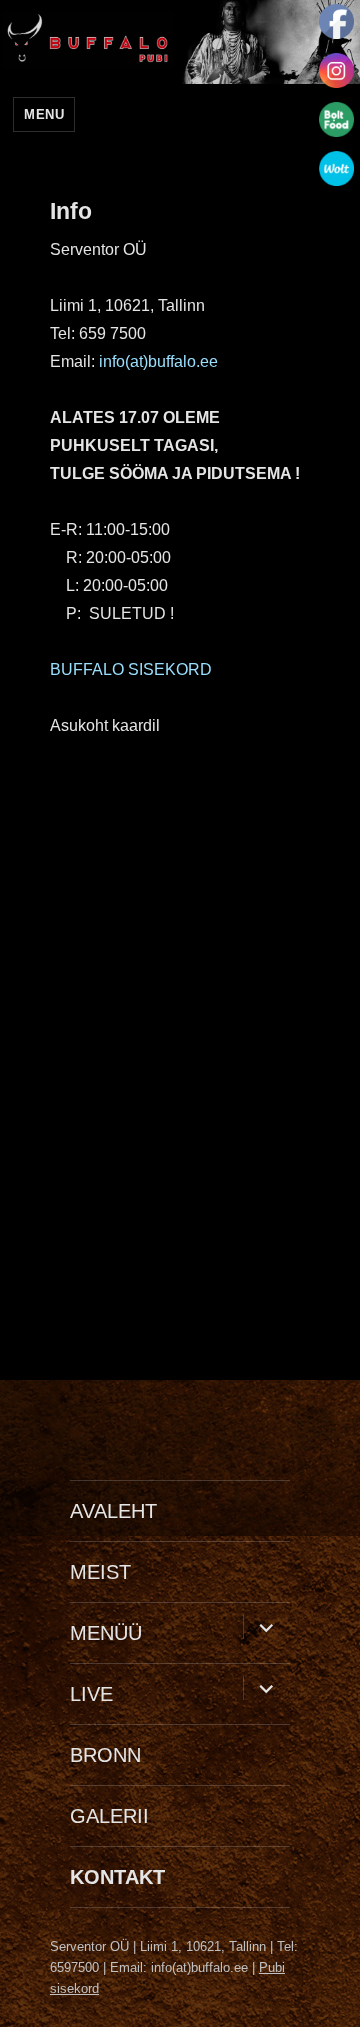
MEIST (100, 1572)
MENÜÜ (106, 1633)
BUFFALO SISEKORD (131, 669)
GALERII (109, 1816)
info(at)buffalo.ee (158, 361)
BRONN (105, 1755)
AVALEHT (113, 1511)
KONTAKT (117, 1877)
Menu (44, 114)
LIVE (91, 1694)
